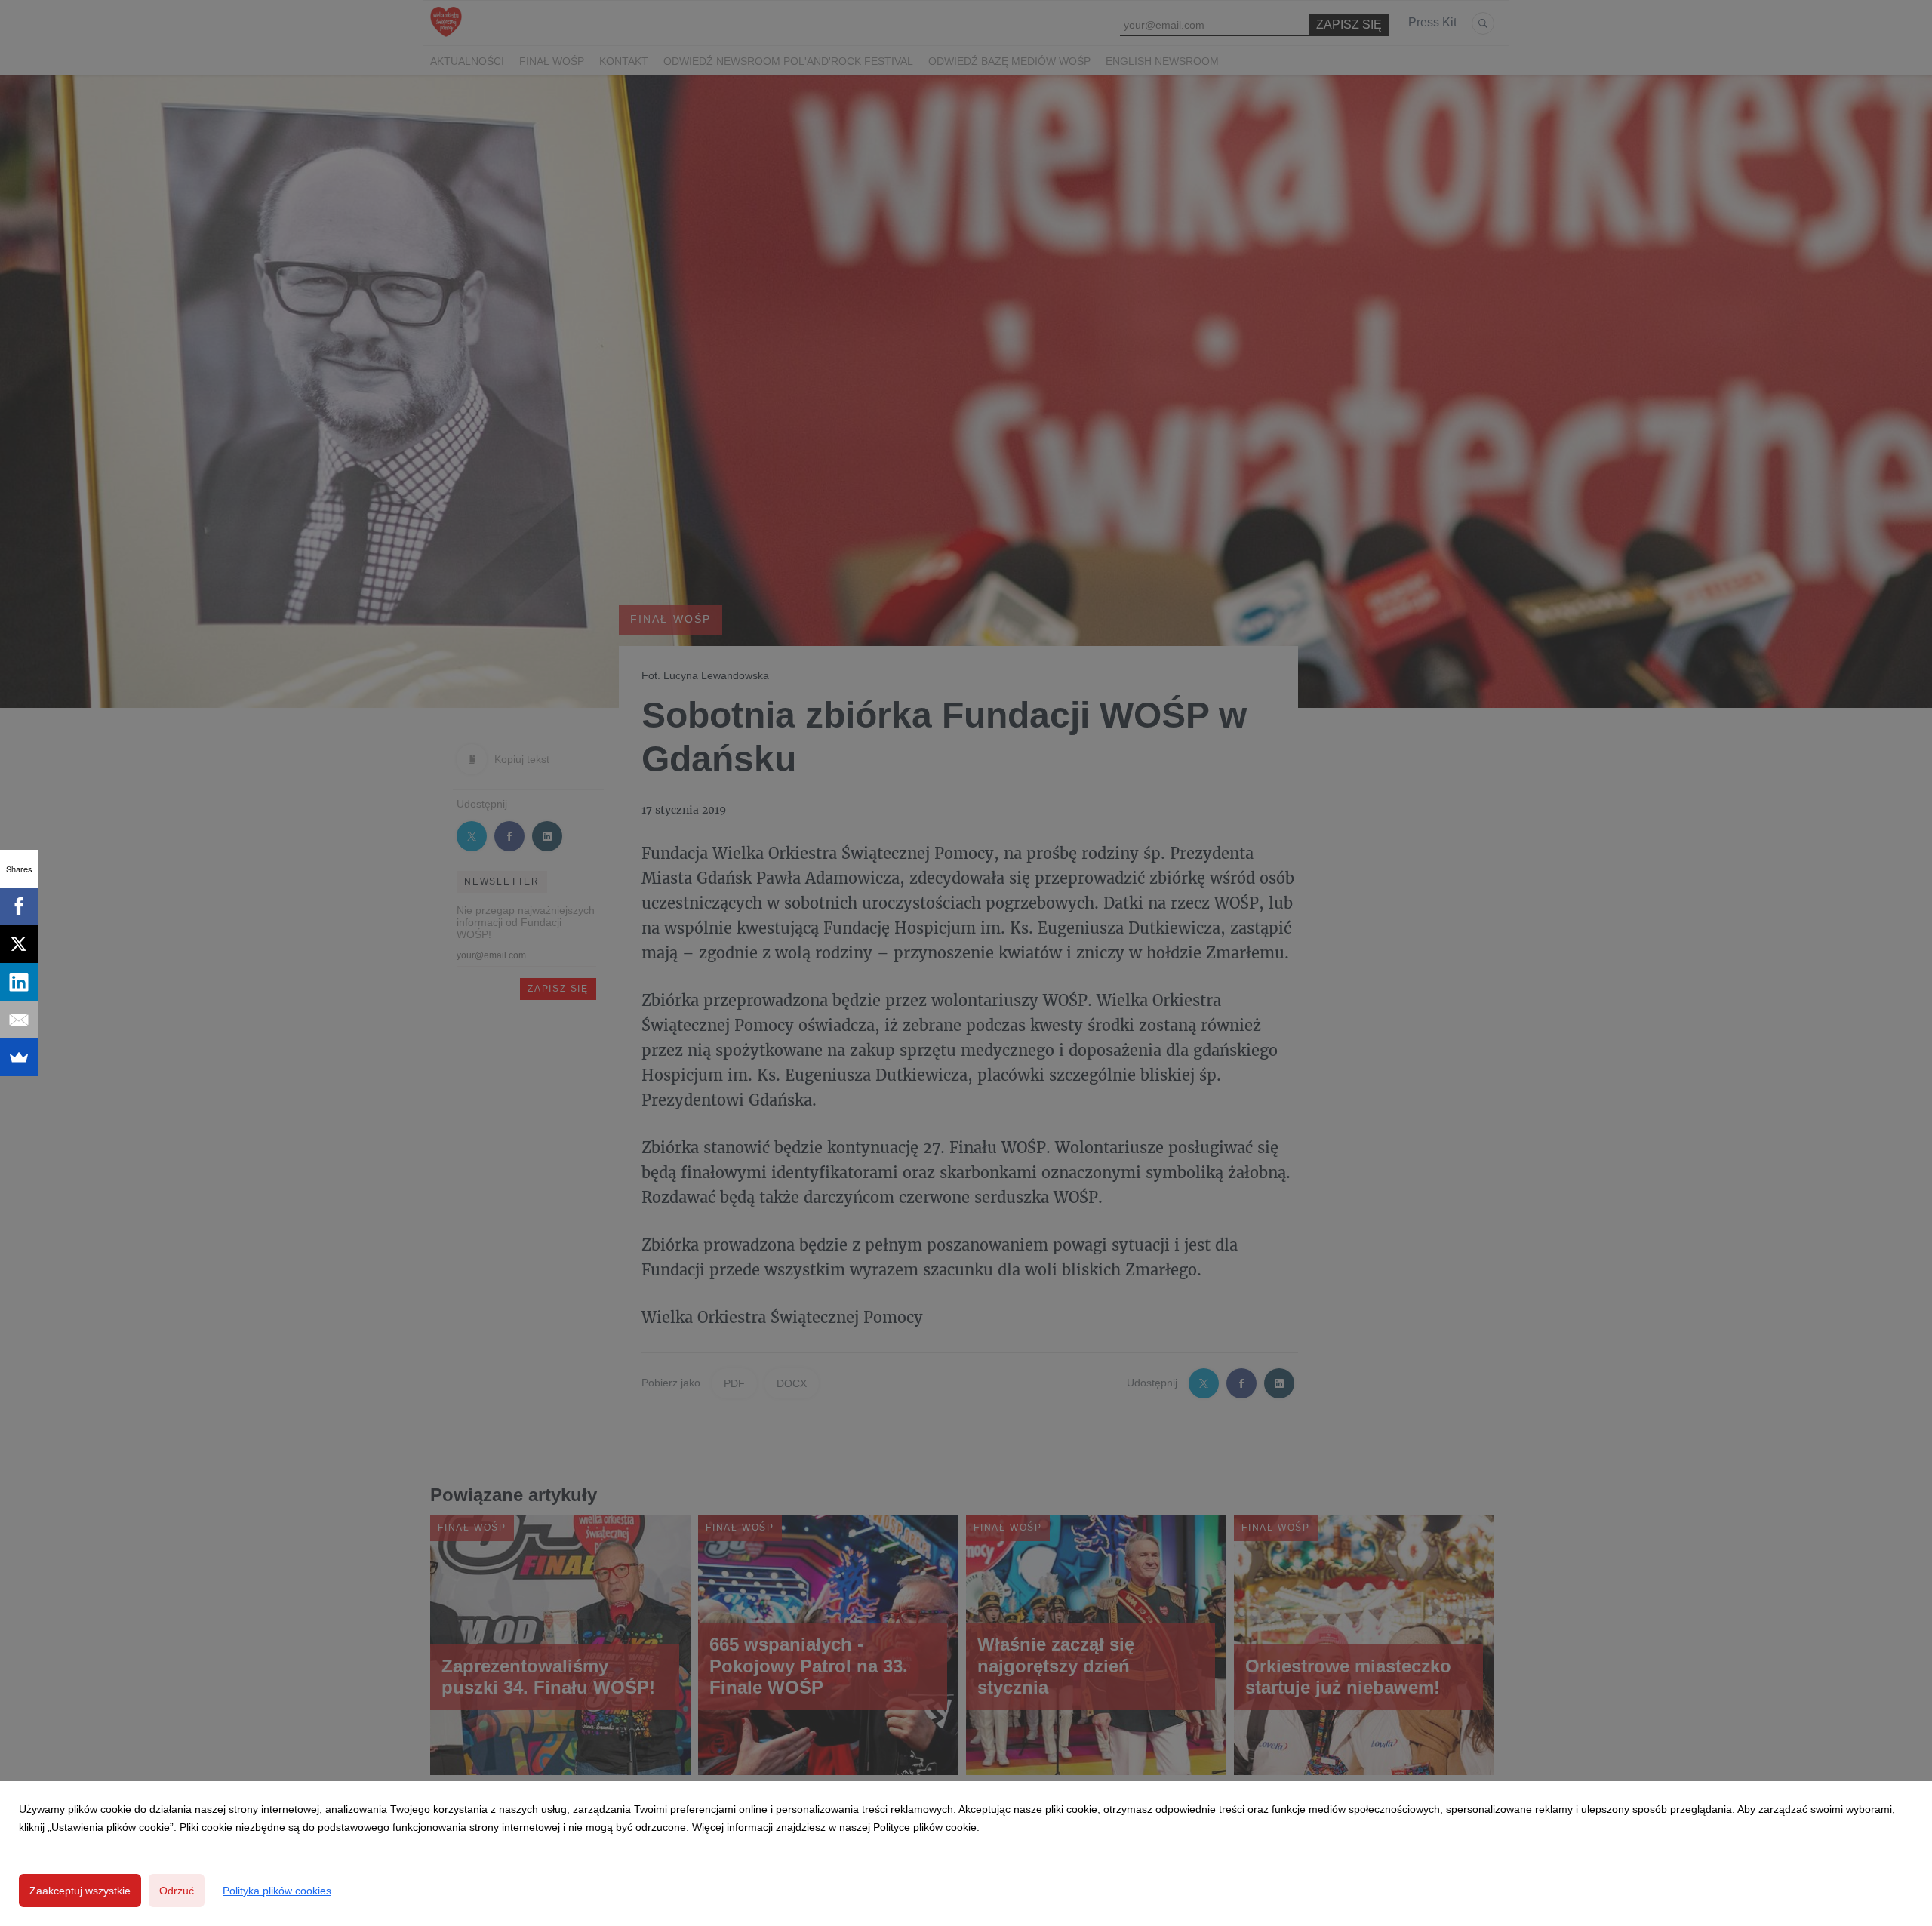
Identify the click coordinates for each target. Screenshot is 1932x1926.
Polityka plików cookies (277, 1891)
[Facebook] (19, 906)
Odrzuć (177, 1891)
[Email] (19, 1020)
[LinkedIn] (19, 982)
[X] (19, 944)
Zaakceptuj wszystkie (80, 1891)
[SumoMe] (19, 1057)
